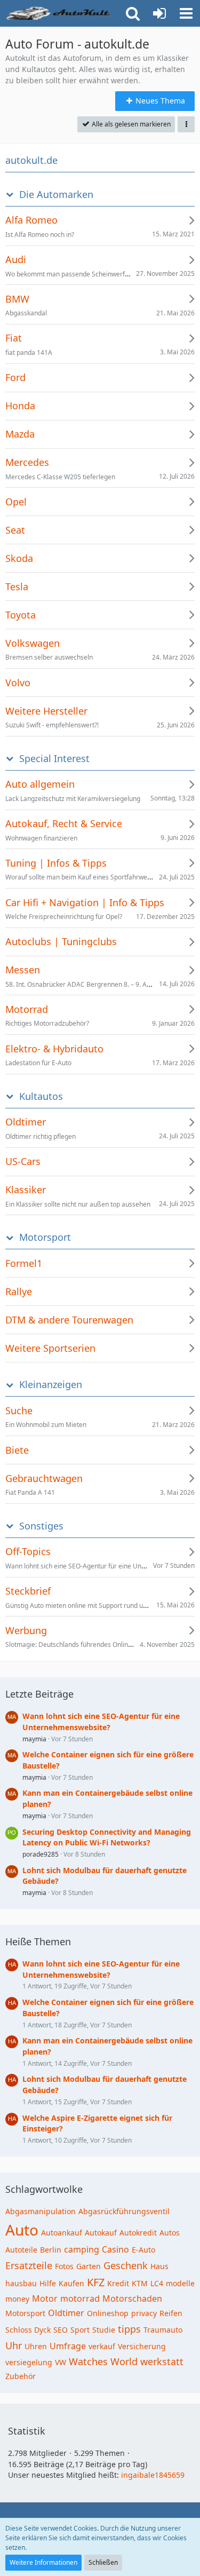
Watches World (103, 2361)
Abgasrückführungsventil (124, 2211)
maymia (34, 1739)
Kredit (118, 2283)
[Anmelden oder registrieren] (159, 13)
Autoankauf (62, 2233)
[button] (186, 13)
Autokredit (138, 2233)
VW (61, 2362)
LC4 (157, 2283)
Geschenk (126, 2265)
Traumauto (163, 2330)
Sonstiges (41, 1526)
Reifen (171, 2313)
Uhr (14, 2345)
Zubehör (21, 2376)
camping (82, 2249)
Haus (159, 2266)
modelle (180, 2283)
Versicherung (142, 2346)
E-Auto (143, 2250)
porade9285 (41, 1854)
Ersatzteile (29, 2265)
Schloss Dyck (28, 2330)
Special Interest (54, 759)
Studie (104, 2330)
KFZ (96, 2282)
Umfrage (68, 2346)
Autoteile (21, 2250)
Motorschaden (132, 2298)
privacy (144, 2313)
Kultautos (41, 1096)
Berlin (51, 2250)
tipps (129, 2329)
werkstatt (162, 2361)
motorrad (80, 2298)
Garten (89, 2266)
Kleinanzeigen (51, 1385)
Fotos (64, 2266)
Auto (22, 2230)
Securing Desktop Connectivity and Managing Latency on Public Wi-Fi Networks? (107, 1837)
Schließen (103, 2562)
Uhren (36, 2346)
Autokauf (101, 2233)
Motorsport (45, 1237)
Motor (45, 2298)
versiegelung (29, 2362)
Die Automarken (56, 195)
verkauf (102, 2346)
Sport (80, 2330)
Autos (170, 2233)
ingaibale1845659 (153, 2475)
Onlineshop (108, 2313)
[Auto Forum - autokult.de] (60, 13)
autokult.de (31, 160)
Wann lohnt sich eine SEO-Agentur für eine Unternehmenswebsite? (101, 1722)
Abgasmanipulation (41, 2211)
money (17, 2299)
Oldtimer (66, 2313)
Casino (115, 2249)
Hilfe (48, 2283)
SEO (61, 2330)
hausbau (21, 2283)
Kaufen (71, 2283)
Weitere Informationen (43, 2562)
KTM (140, 2283)
